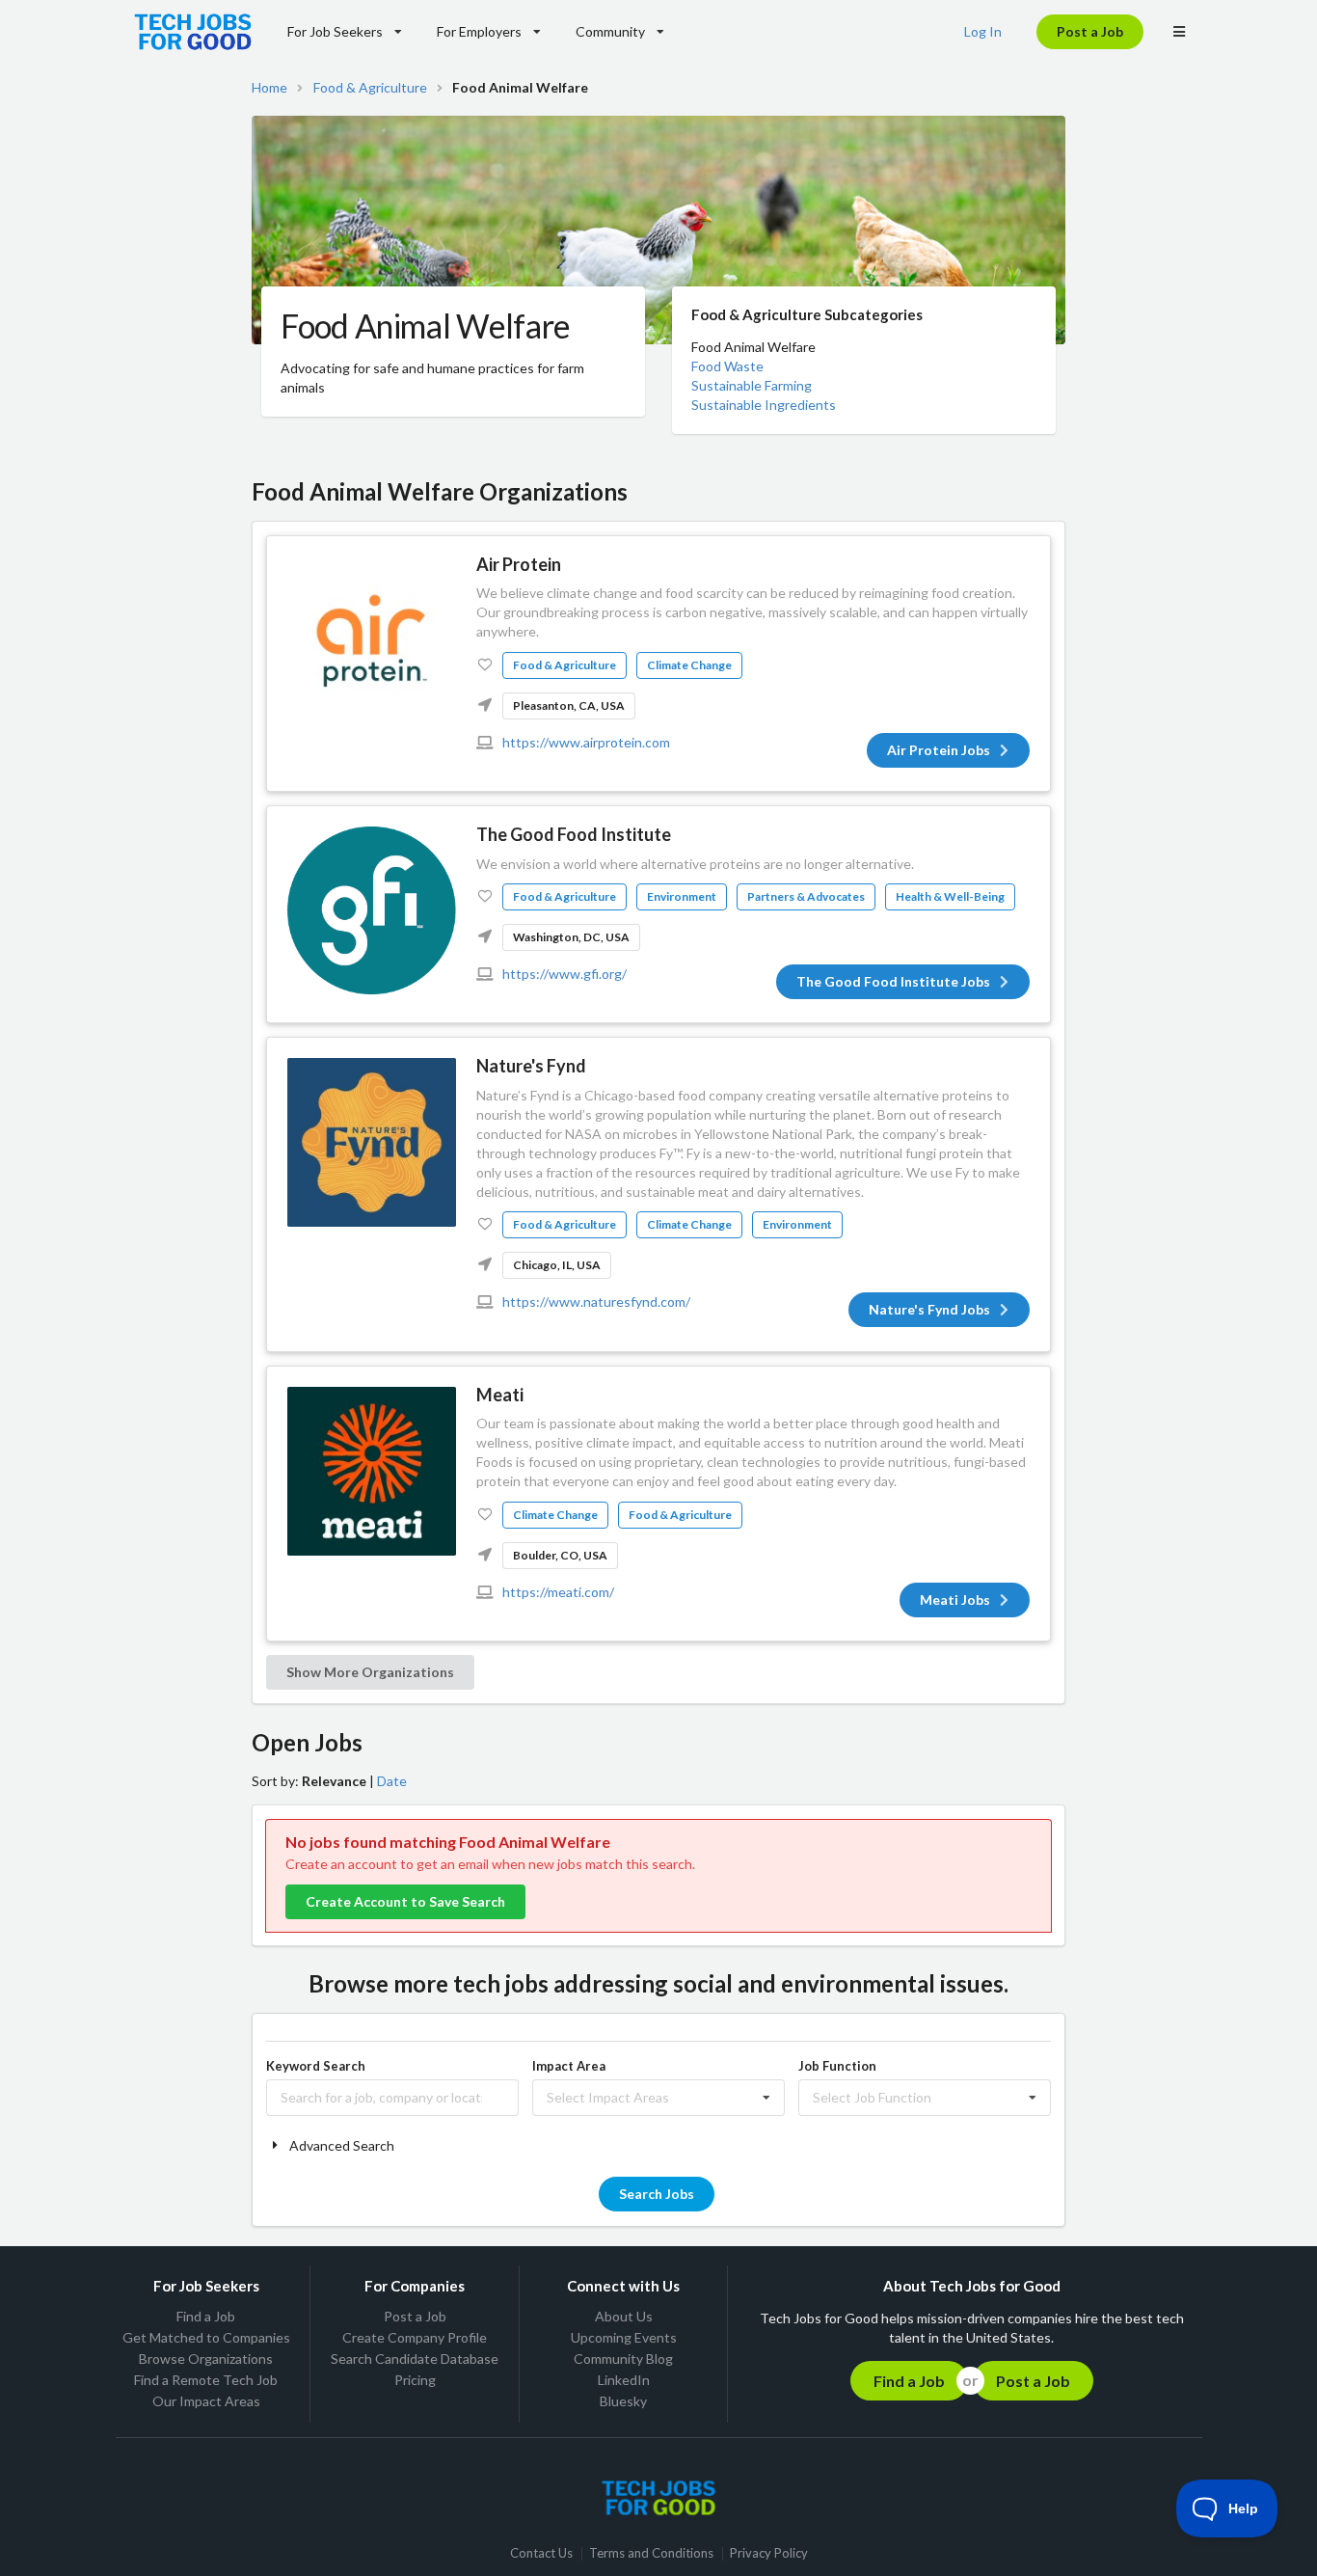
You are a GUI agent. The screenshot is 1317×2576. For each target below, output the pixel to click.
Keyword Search (316, 2066)
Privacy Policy (769, 2553)
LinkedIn (624, 2380)
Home (269, 88)
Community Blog (623, 2359)
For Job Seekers (335, 31)
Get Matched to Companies (206, 2337)
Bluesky (623, 2401)
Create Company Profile (415, 2337)
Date (392, 1781)
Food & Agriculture (370, 88)
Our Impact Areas (206, 2401)
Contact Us (541, 2553)
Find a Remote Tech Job (206, 2380)
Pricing (415, 2380)
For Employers (479, 31)
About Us (624, 2317)
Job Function (837, 2066)
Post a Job (1090, 31)
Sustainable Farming (752, 385)
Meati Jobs (955, 1600)
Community (610, 31)
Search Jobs (657, 2194)
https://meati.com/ (558, 1592)
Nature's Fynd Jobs (929, 1309)
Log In (983, 31)
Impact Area (569, 2066)
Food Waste (727, 366)
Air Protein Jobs (939, 750)
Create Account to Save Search (405, 1901)
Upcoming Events (624, 2337)
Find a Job (206, 2317)
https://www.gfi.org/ (564, 974)
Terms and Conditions (651, 2553)
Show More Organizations (370, 1672)
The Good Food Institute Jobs (893, 981)
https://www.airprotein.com (586, 742)
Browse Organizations (206, 2359)
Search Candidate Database (415, 2359)
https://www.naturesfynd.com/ (596, 1302)
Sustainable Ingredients (764, 405)
